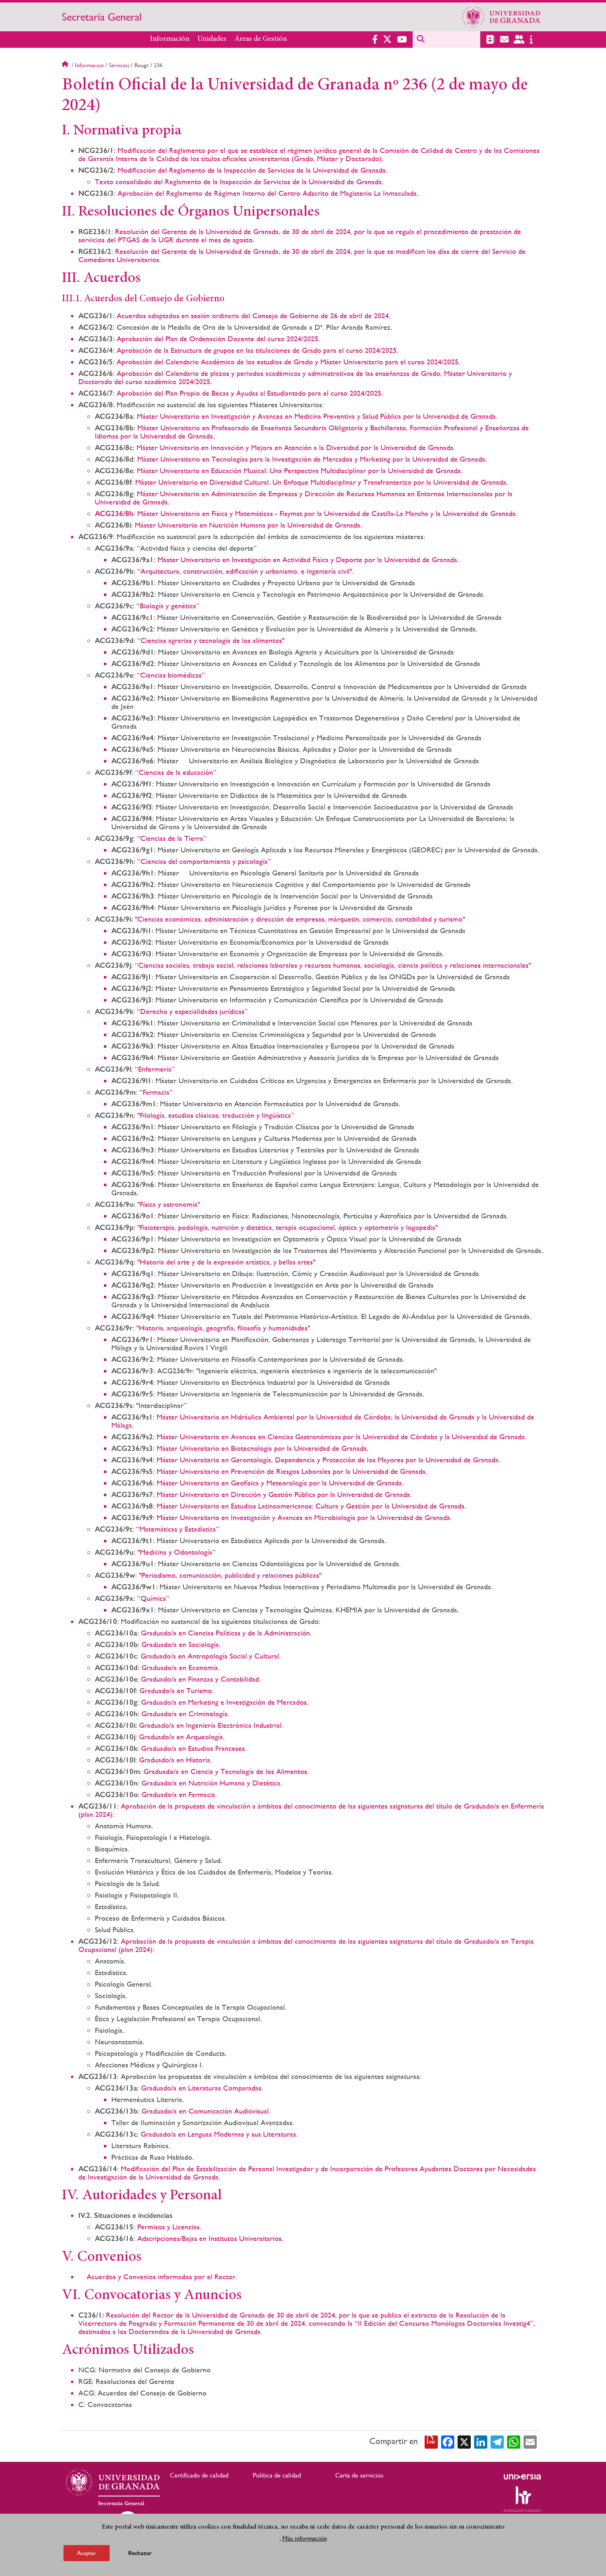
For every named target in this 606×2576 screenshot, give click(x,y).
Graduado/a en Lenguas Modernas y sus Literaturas (218, 2134)
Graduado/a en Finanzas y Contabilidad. (201, 1679)
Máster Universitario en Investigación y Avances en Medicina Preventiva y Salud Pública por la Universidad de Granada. (317, 416)
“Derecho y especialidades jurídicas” (192, 1011)
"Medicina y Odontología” (176, 1552)
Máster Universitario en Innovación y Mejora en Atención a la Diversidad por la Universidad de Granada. (296, 447)
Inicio (66, 65)
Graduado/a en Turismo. (176, 1690)
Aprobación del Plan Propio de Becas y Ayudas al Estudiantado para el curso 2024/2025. (250, 393)
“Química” (153, 1598)
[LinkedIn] (481, 2441)
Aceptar (87, 2553)
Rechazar (140, 2553)
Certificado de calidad (199, 2475)
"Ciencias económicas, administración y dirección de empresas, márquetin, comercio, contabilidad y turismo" (300, 919)
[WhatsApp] (514, 2441)
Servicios (119, 65)
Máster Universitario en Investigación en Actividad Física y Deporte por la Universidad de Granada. (308, 560)
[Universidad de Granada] (501, 17)
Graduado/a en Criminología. (185, 1714)
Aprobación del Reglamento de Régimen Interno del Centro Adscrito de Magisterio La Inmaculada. (268, 193)
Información (170, 39)
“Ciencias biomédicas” (171, 675)
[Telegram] (497, 2441)
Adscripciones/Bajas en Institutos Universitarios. (210, 2238)
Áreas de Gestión (261, 39)
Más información (305, 2538)
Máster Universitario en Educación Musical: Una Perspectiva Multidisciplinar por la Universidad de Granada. (300, 470)
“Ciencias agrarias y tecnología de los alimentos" (211, 640)
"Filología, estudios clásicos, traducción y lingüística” (216, 1115)
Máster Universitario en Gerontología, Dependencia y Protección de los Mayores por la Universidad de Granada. (328, 1460)
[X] (464, 2441)
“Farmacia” (156, 1092)
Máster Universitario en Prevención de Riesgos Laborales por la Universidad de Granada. (292, 1471)
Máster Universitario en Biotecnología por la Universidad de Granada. (263, 1448)
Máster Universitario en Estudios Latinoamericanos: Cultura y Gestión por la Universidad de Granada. (311, 1506)
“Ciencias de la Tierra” (172, 838)
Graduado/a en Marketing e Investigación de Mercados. (225, 1702)
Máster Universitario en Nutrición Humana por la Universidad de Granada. (248, 525)
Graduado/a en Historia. (175, 1760)
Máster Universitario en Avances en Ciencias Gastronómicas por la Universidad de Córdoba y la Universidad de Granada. (342, 1437)
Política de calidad (277, 2475)
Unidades (212, 39)
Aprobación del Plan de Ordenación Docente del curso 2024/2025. (218, 339)
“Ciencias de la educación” (176, 772)
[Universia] (522, 2477)
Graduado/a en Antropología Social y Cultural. (211, 1656)
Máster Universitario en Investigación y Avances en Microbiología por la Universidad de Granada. (304, 1517)
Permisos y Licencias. (169, 2227)
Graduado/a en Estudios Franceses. (194, 1748)
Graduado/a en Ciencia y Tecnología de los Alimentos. (226, 1771)
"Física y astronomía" (169, 1204)
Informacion (89, 65)
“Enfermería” (155, 1069)
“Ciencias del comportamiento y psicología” (204, 861)
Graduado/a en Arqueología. (182, 1737)
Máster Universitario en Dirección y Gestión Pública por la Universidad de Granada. (284, 1494)
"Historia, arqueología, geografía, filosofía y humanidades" (223, 1328)
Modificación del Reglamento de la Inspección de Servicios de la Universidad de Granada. (252, 170)
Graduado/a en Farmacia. (179, 1794)
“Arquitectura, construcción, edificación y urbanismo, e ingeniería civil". (245, 571)
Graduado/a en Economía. (181, 1667)
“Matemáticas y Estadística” (178, 1529)
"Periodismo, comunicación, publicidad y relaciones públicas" (230, 1575)
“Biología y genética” (168, 606)
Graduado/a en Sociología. (181, 1644)
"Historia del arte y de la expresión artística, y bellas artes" (226, 1262)
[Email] (530, 2441)
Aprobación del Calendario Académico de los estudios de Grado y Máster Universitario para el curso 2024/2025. (288, 362)
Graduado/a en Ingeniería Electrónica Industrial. (211, 1725)
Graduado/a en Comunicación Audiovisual (205, 2111)
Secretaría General (102, 17)
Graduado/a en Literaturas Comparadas (201, 2088)
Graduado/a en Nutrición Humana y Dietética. (212, 1783)
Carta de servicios (359, 2475)
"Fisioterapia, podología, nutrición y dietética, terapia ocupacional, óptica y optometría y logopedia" (288, 1227)
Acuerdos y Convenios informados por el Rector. (162, 2277)
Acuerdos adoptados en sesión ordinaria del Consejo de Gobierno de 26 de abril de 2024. (254, 316)
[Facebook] (448, 2441)
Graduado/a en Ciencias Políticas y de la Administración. (226, 1633)
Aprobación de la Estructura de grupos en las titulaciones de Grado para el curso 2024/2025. (257, 350)
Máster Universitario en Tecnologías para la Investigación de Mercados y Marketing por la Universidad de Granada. (312, 459)
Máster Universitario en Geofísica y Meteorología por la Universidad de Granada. (280, 1483)
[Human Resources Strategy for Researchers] (522, 2499)
